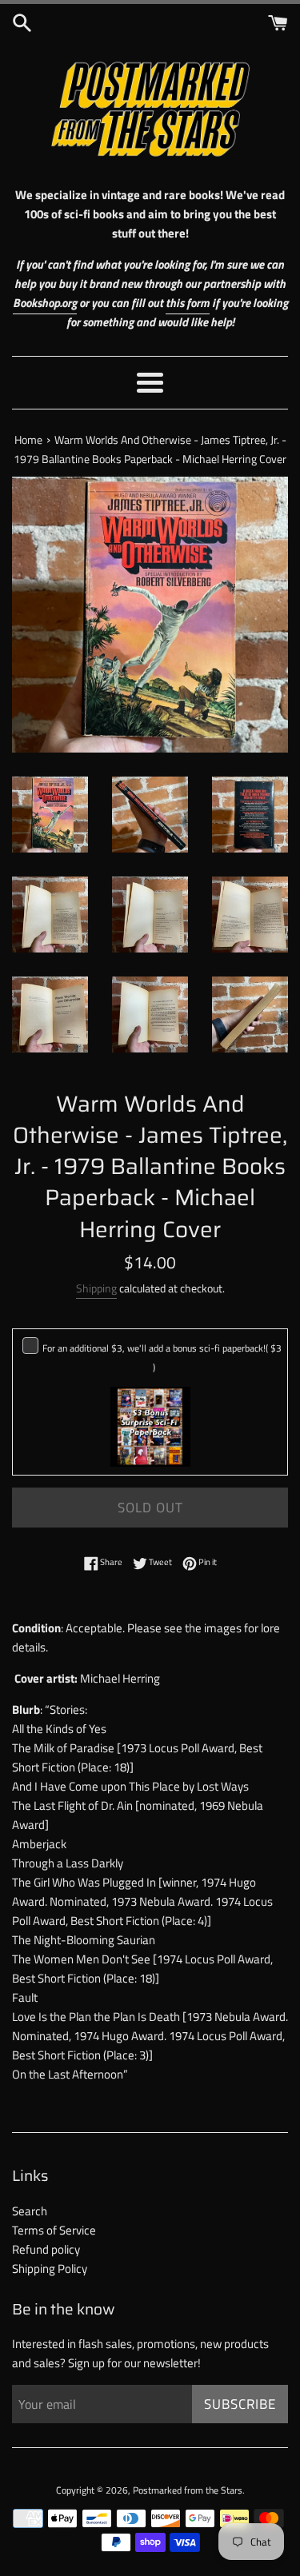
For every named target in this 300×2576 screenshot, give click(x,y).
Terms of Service (54, 2230)
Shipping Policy (50, 2268)
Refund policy (46, 2249)
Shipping (96, 1288)
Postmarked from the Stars (188, 2490)
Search (30, 2211)
